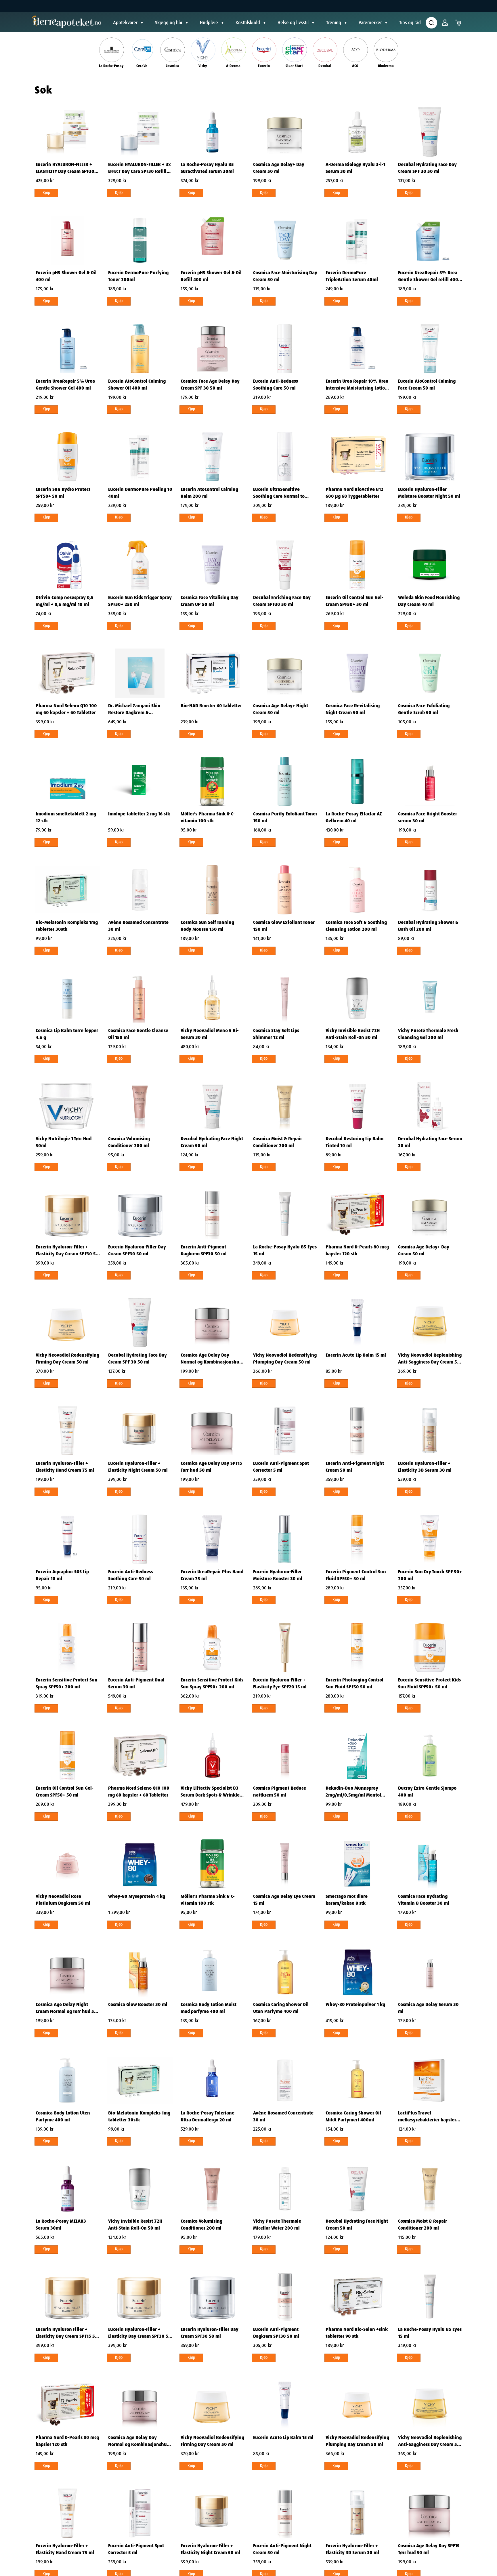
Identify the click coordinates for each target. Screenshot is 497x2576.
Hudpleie (209, 23)
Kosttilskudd (248, 23)
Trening (334, 23)
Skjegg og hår (169, 23)
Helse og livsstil (293, 23)
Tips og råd (410, 23)
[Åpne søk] (431, 23)
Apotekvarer (125, 23)
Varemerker (370, 23)
